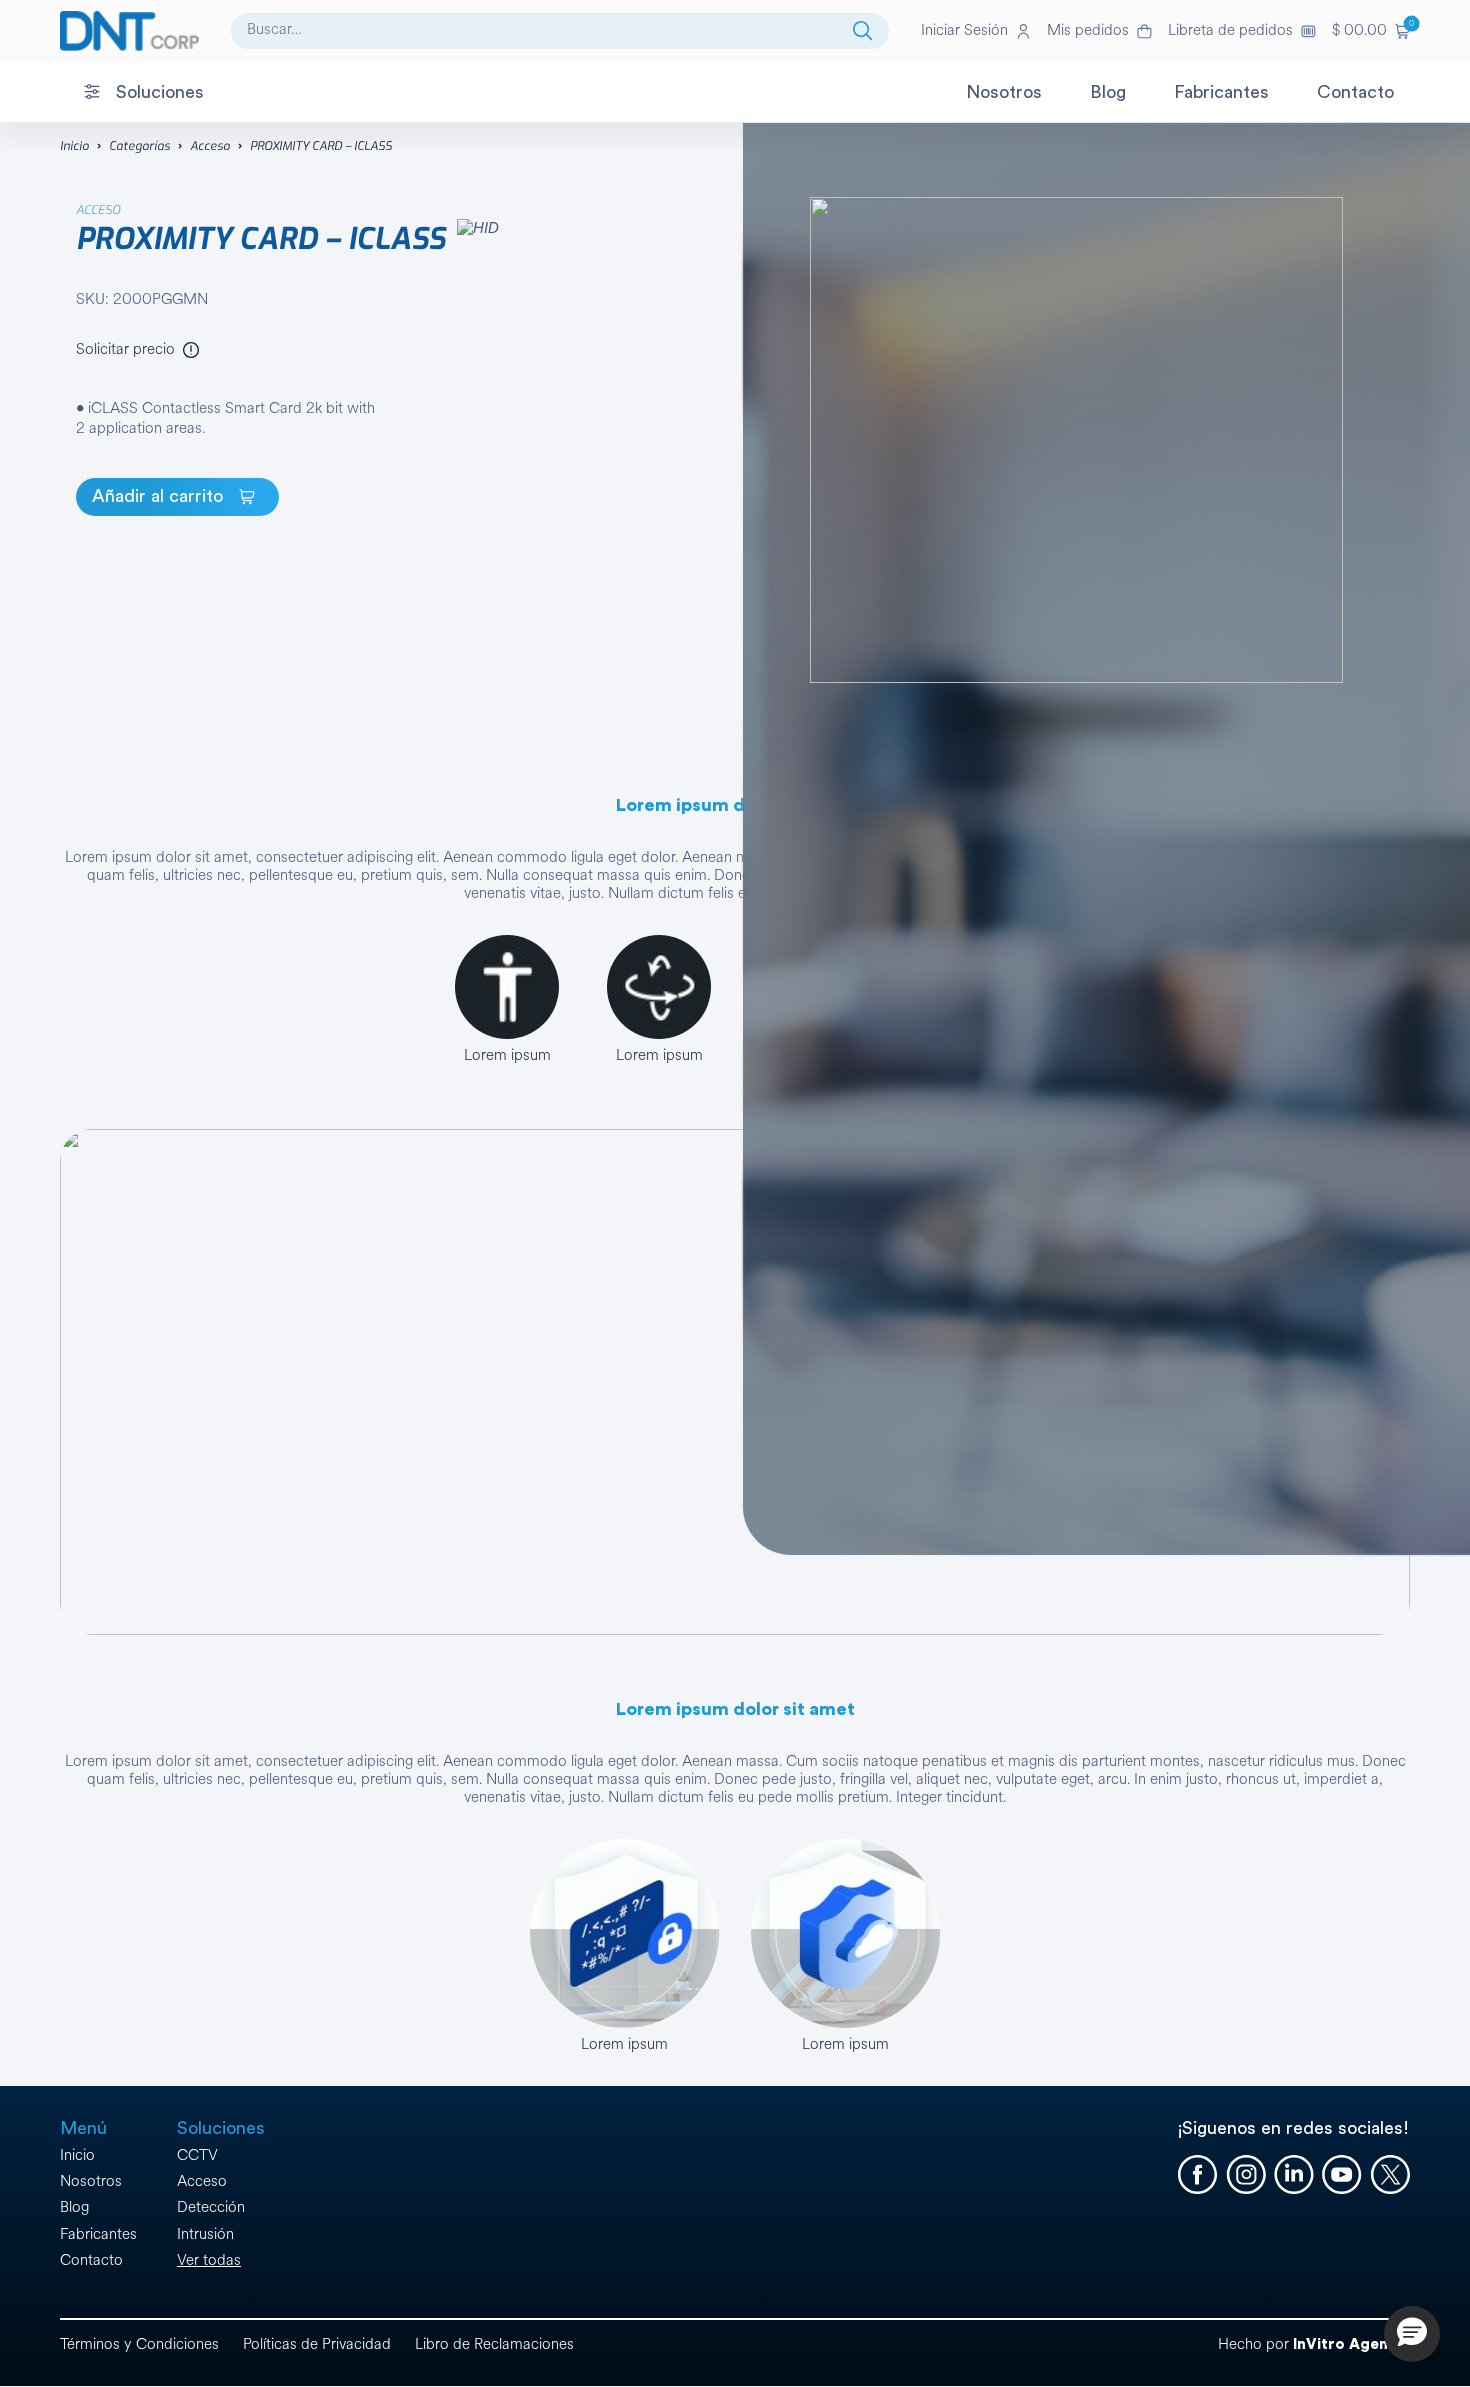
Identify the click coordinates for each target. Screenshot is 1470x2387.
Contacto (91, 2260)
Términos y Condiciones (139, 2344)
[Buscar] (863, 31)
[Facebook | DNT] (1198, 2175)
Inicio (74, 146)
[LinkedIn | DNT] (1294, 2175)
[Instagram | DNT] (1246, 2175)
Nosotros (91, 2181)
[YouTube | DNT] (1342, 2175)
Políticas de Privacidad (317, 2344)
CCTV (197, 2155)
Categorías (139, 146)
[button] (1371, 31)
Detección (211, 2207)
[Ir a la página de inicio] (129, 31)
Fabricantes (98, 2234)
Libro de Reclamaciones (494, 2344)
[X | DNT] (1390, 2175)
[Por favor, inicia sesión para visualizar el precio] (191, 350)
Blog (74, 2207)
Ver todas (209, 2260)
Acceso (210, 146)
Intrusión (205, 2234)
